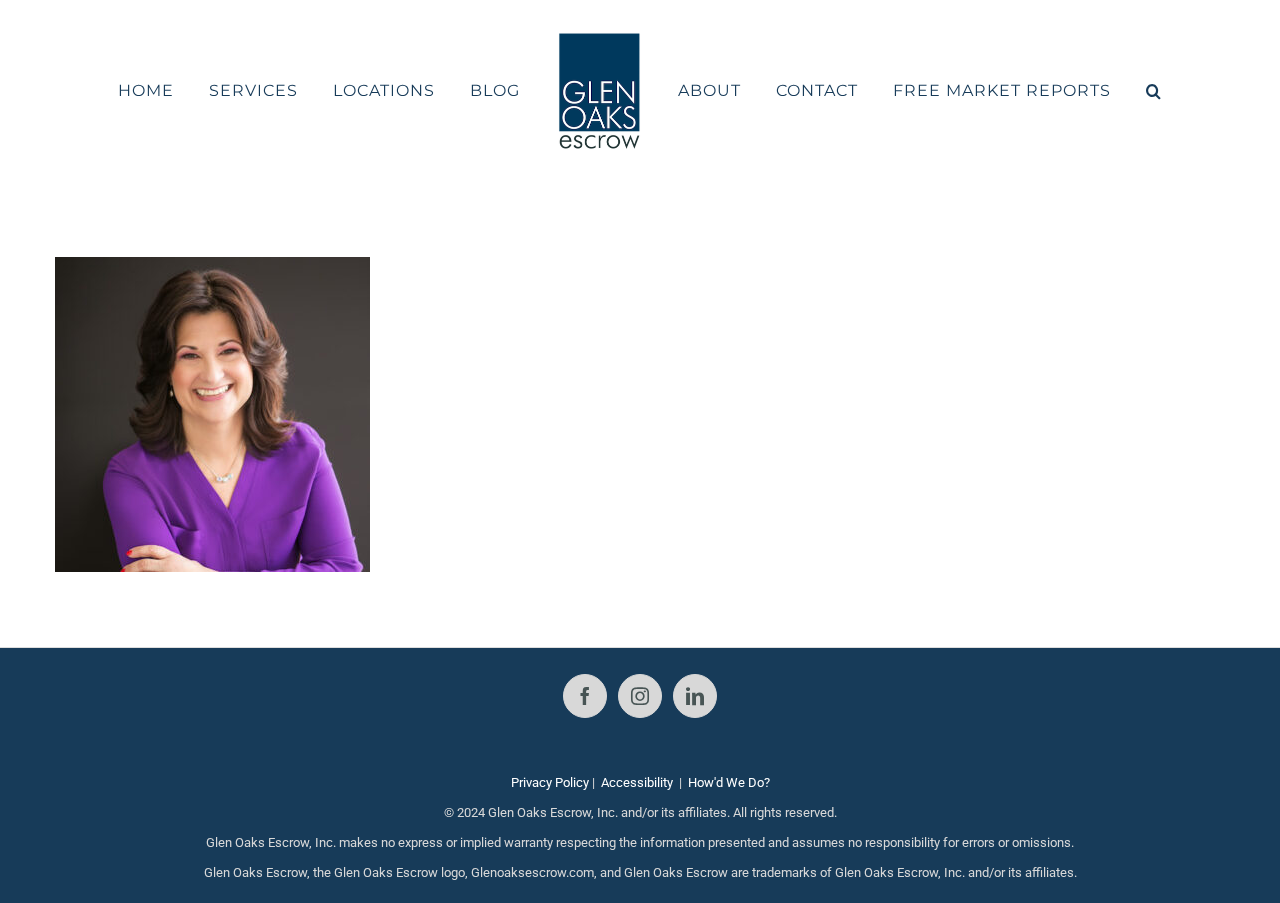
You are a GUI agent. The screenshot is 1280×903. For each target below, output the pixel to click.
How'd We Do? (729, 782)
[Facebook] (585, 696)
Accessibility (637, 782)
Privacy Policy (550, 782)
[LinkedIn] (695, 696)
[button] (1101, 91)
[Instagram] (640, 696)
